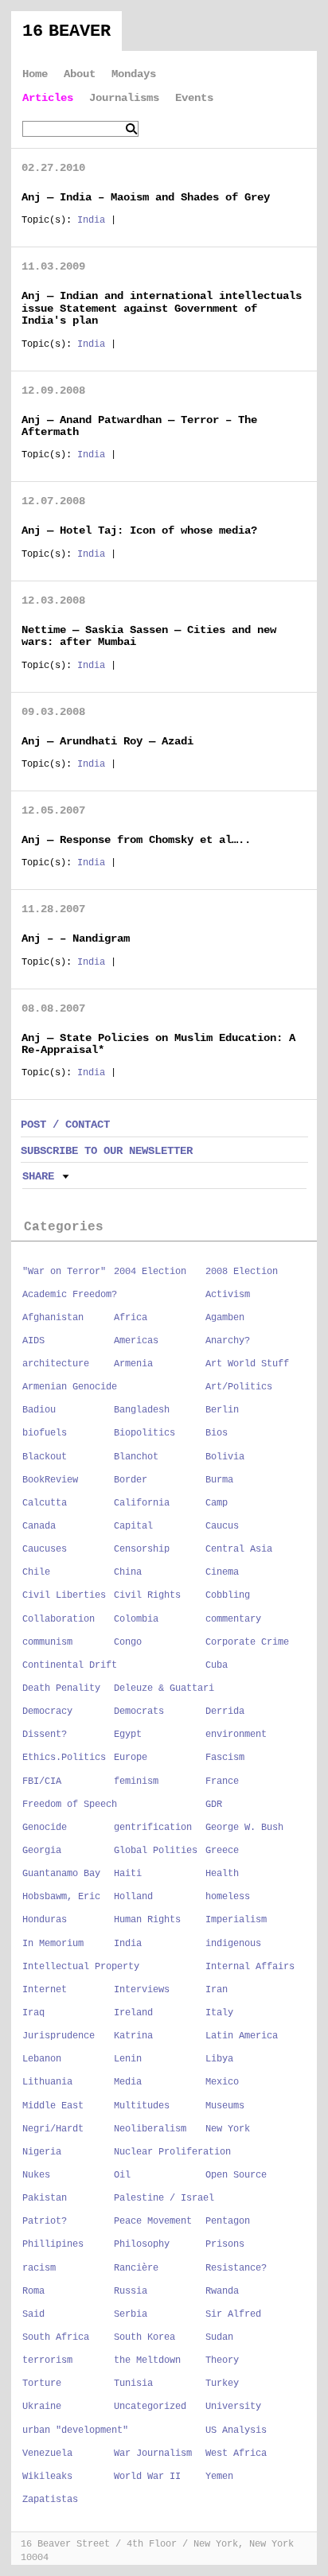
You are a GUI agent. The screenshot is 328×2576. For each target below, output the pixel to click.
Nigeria (42, 2152)
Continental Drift (70, 1665)
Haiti (128, 1874)
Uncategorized (150, 2407)
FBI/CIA (42, 1781)
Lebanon (42, 2059)
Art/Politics (239, 1387)
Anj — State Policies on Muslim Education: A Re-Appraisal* (158, 1044)
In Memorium (53, 1944)
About (80, 74)
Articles (48, 98)
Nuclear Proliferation (172, 2152)
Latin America (242, 2036)
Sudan (219, 2337)
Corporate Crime (247, 1642)
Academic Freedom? (70, 1295)
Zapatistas (50, 2500)
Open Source (236, 2175)
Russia (131, 2291)
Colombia (136, 1619)
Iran (217, 1990)
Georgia (42, 1851)
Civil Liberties (64, 1595)
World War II (147, 2477)
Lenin (128, 2059)
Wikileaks (47, 2477)
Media (128, 2082)
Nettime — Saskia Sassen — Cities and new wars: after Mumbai (149, 636)
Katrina (133, 2036)
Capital (133, 1526)
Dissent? (45, 1735)
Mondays (134, 74)
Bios (217, 1433)
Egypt (128, 1735)
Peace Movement (153, 2221)
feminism (136, 1781)
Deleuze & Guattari (164, 1688)
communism (47, 1642)
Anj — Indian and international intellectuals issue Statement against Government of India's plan (162, 308)
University (233, 2407)
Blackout (45, 1457)
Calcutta (45, 1503)
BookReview (50, 1480)
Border (131, 1480)
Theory (222, 2360)
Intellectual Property (81, 1967)
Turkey (222, 2384)
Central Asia (239, 1549)
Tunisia (133, 2384)
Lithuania (47, 2082)
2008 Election (242, 1272)
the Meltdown (147, 2360)
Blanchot (136, 1457)
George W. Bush (244, 1828)
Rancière (136, 2268)
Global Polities (156, 1851)
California (142, 1503)
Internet (45, 1990)
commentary (233, 1619)
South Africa (56, 2337)
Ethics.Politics (64, 1758)
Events (194, 98)
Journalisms (124, 98)
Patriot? (45, 2221)
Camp (217, 1503)
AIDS (33, 1341)
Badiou (39, 1410)
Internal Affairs (250, 1967)
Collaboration (59, 1619)
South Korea (144, 2337)
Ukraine (42, 2407)
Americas (136, 1341)
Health (222, 1874)
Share (38, 1176)
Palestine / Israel (164, 2198)
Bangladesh (142, 1410)
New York (228, 2129)
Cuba (217, 1665)
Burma (219, 1480)
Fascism (225, 1758)
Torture (42, 2384)
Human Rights (147, 1920)
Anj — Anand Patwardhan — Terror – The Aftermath (139, 426)
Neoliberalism (150, 2129)
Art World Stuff (247, 1364)
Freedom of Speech (70, 1805)
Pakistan (45, 2198)
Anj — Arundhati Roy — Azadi (107, 741)
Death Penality (61, 1688)
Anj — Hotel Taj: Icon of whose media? (139, 530)
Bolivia (225, 1457)
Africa (131, 1318)
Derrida (225, 1712)
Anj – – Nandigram (76, 938)
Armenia (133, 1364)
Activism (228, 1295)
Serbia (131, 2314)
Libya (219, 2059)
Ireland (133, 2013)
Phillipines (53, 2244)
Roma (33, 2291)
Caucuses (45, 1549)
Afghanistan (53, 1318)
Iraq (33, 2013)
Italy (219, 2013)
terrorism (47, 2360)
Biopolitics (144, 1433)
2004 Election (150, 1272)
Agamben (225, 1318)
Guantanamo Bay (61, 1874)
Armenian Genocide (70, 1387)
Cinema (222, 1572)
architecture (56, 1364)
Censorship (142, 1549)
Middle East (53, 2106)
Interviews (142, 1990)
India (91, 220)
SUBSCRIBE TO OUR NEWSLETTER (107, 1151)
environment (236, 1735)
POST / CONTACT (65, 1125)
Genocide (45, 1828)
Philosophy (142, 2244)
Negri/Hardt (53, 2129)
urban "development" (75, 2430)
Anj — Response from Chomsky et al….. (136, 840)
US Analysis (236, 2430)
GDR (214, 1805)
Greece (222, 1851)
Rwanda (222, 2291)
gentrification (153, 1828)
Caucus (222, 1526)
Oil (122, 2175)
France (222, 1781)
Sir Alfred (233, 2314)
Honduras (45, 1920)
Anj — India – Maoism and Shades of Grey (146, 197)
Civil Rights (147, 1595)
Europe (131, 1758)
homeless (228, 1897)
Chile (36, 1572)
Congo (128, 1642)
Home (35, 74)
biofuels (45, 1433)
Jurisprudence (59, 2036)
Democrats (139, 1712)
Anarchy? (228, 1341)
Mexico (222, 2082)
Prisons (225, 2244)
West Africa (236, 2454)
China (128, 1572)
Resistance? (236, 2268)
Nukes (36, 2175)
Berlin (222, 1410)
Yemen (219, 2477)
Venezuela (47, 2454)
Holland (133, 1897)
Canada (39, 1526)
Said (33, 2314)
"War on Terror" (64, 1272)
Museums (225, 2106)
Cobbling (228, 1595)
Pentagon (228, 2221)
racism (39, 2268)
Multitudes (142, 2106)
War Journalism (153, 2454)
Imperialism (236, 1920)
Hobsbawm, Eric (61, 1897)
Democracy (47, 1712)
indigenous (233, 1944)
